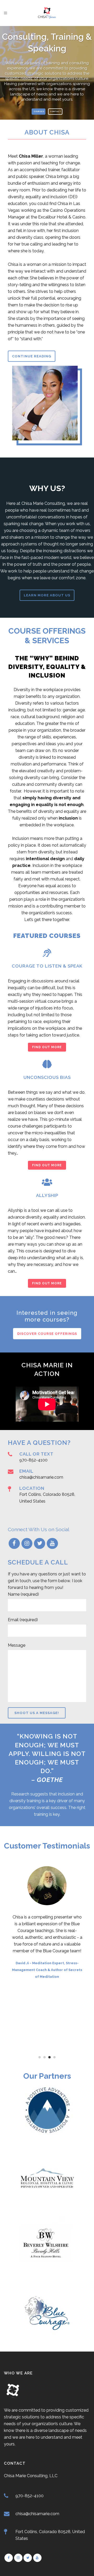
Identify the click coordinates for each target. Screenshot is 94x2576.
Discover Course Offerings (47, 1334)
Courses (39, 111)
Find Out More (47, 1047)
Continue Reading (32, 356)
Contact (56, 111)
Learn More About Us (47, 595)
